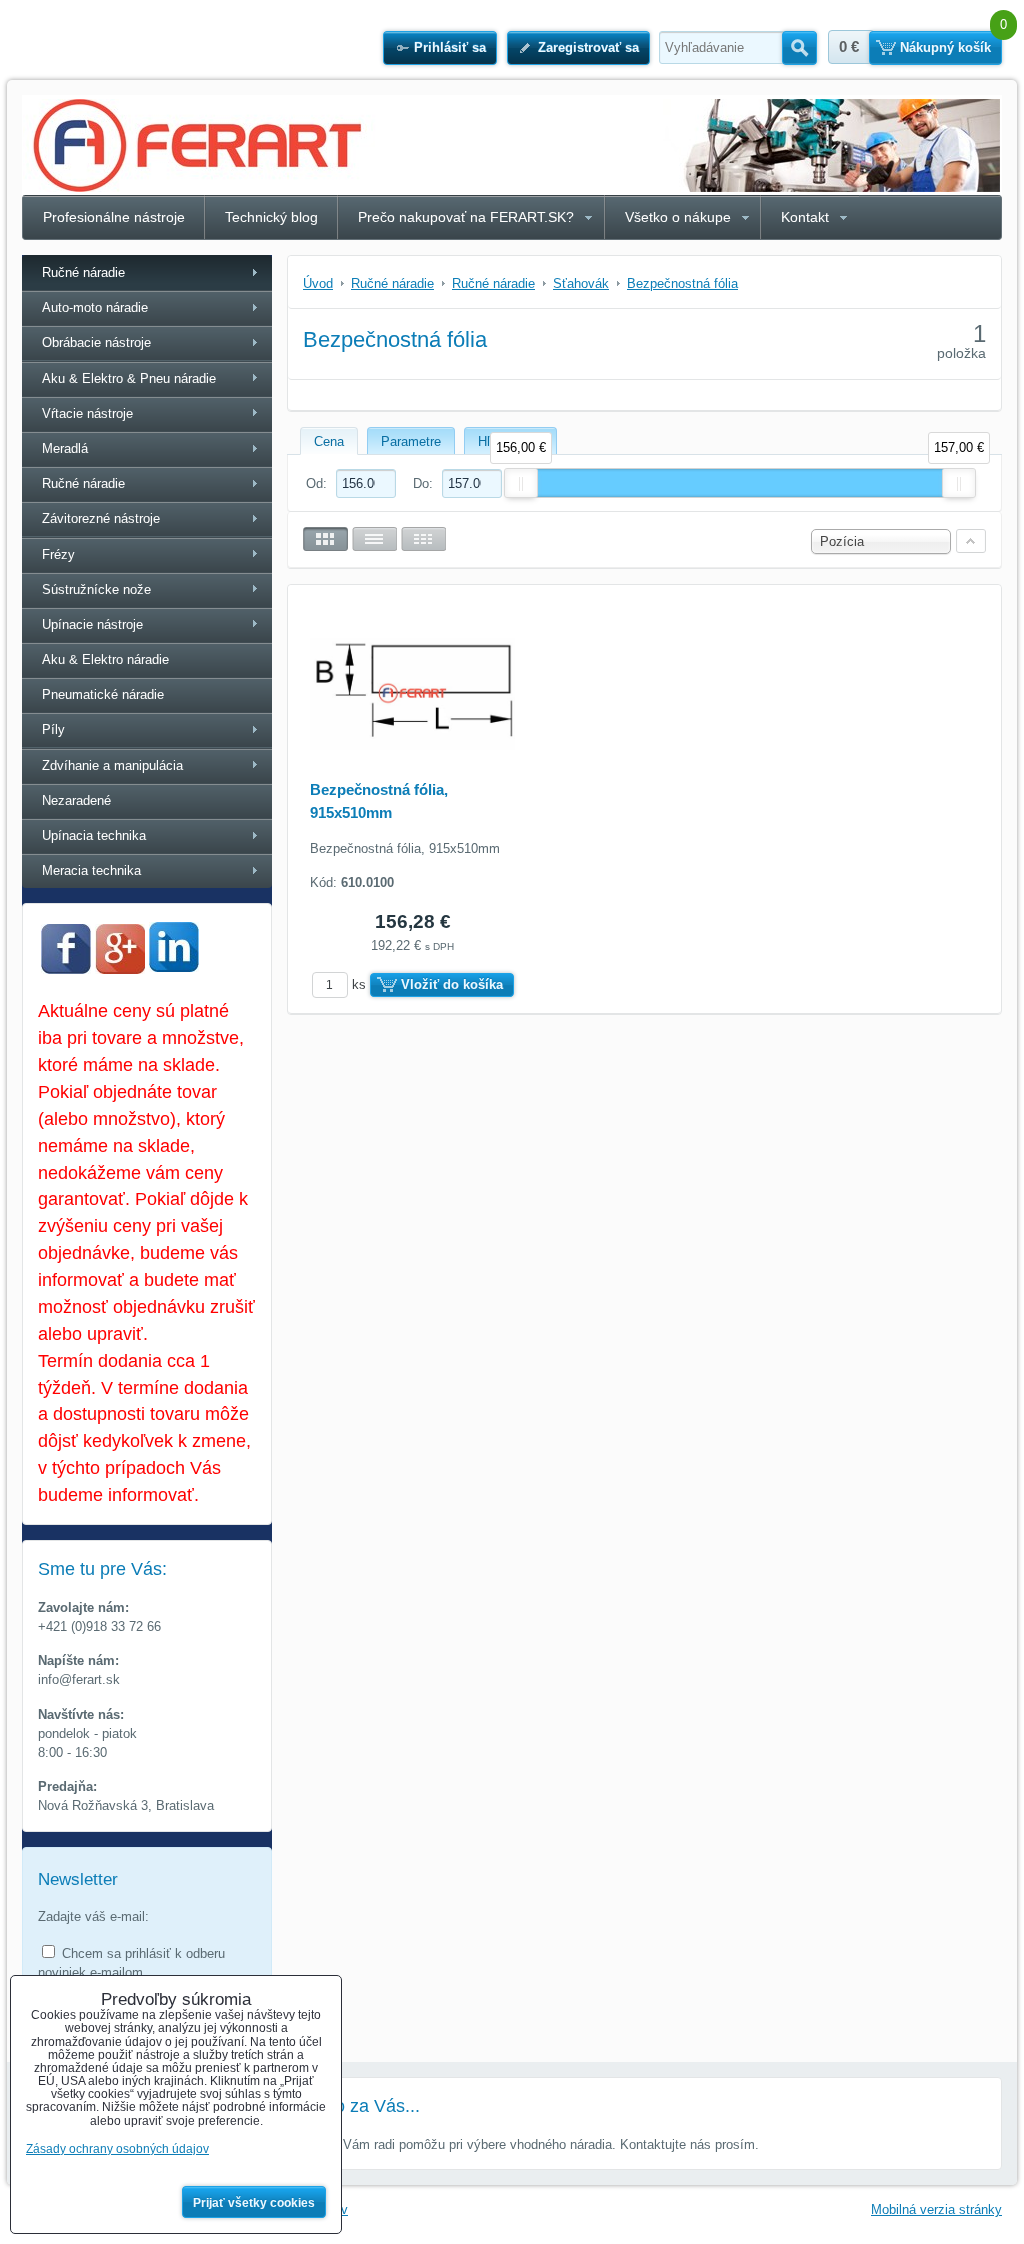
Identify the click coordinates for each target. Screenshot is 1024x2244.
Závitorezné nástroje (101, 518)
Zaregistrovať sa (588, 47)
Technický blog (271, 217)
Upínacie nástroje (92, 624)
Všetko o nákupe (678, 217)
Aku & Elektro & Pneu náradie (129, 378)
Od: (318, 483)
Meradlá (65, 448)
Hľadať (799, 48)
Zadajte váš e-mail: (93, 1916)
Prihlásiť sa (450, 47)
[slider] (521, 483)
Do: (425, 483)
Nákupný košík (945, 47)
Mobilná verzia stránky (936, 2209)
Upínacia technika (94, 835)
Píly (53, 729)
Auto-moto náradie (95, 307)
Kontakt (805, 217)
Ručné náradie (83, 272)
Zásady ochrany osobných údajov (117, 2149)
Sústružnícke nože (96, 589)
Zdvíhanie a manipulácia (112, 765)
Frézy (58, 554)
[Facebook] (66, 969)
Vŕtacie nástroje (87, 413)
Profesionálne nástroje (114, 217)
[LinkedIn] (174, 966)
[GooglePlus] (120, 969)
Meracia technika (91, 870)
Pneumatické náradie (103, 694)
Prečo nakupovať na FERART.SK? (466, 217)
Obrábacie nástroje (96, 342)
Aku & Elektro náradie (105, 659)
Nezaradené (76, 800)
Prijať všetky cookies (254, 2203)
